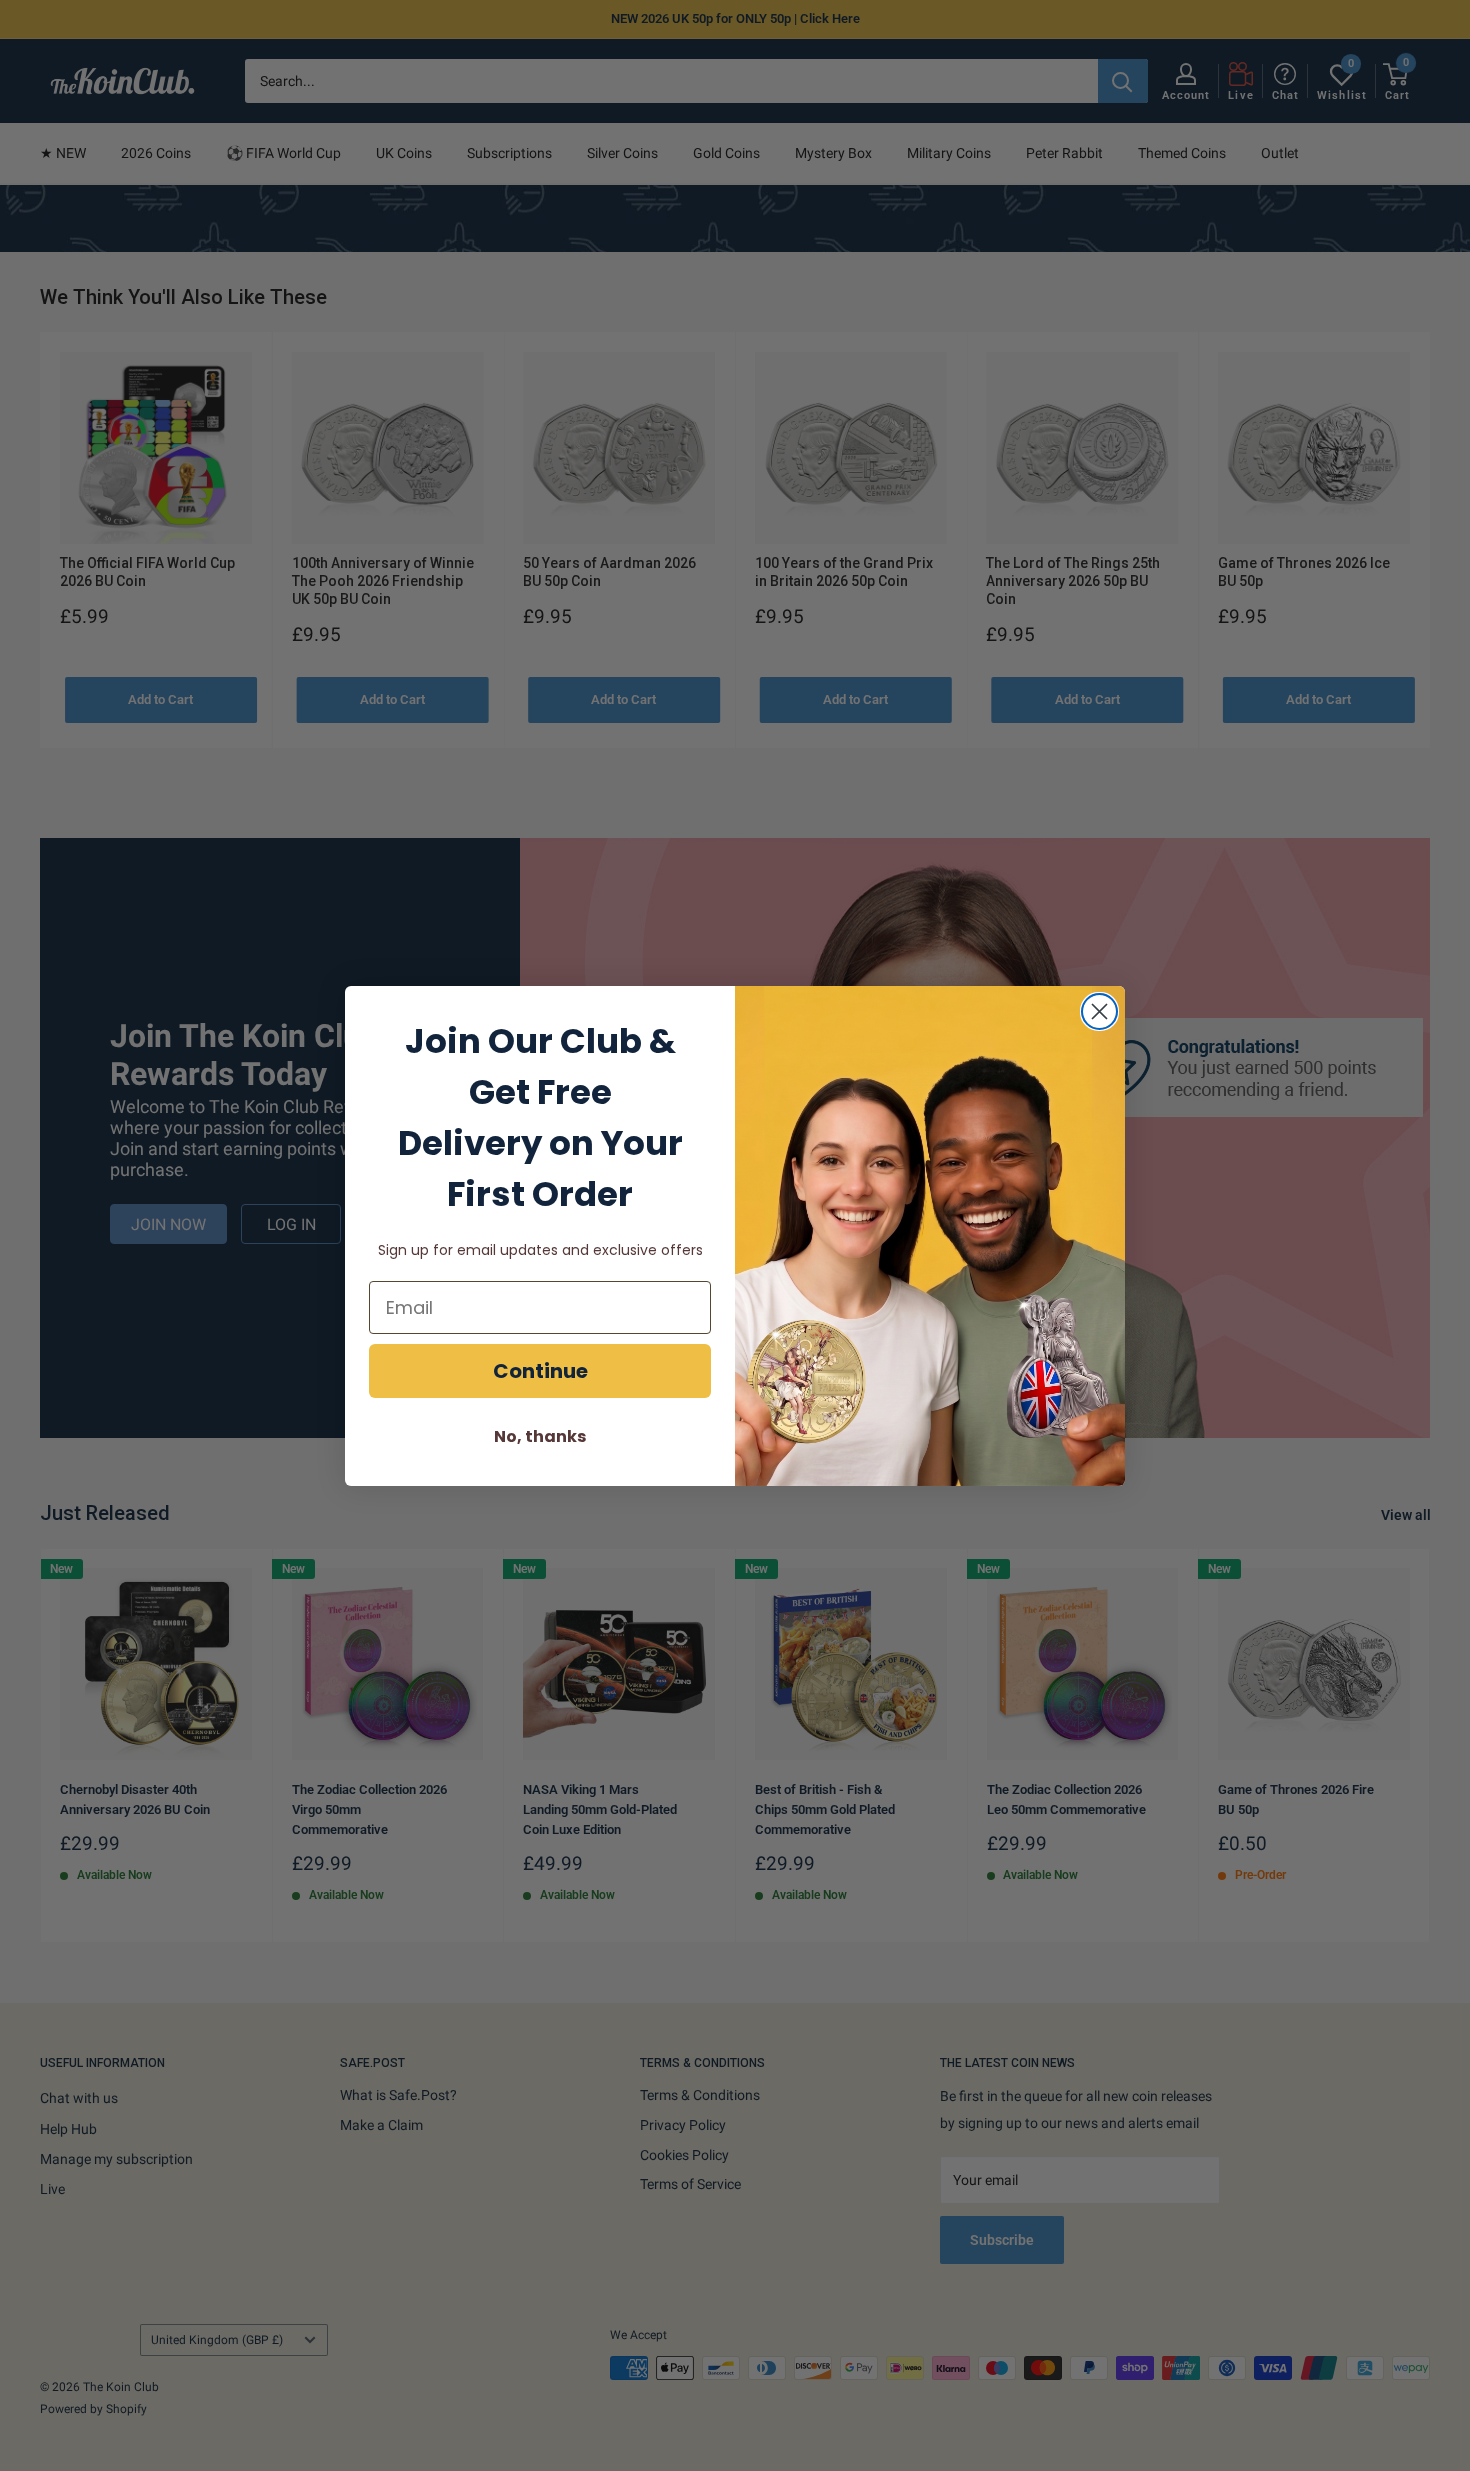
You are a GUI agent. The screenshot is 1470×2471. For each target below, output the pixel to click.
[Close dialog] (1099, 1011)
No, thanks (540, 1436)
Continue (540, 1371)
